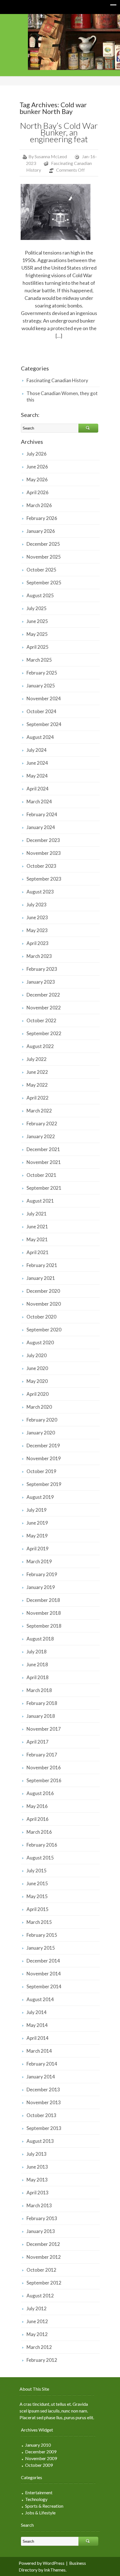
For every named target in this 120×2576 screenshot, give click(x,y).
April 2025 (38, 647)
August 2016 (40, 1793)
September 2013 (44, 2128)
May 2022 (37, 1085)
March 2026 (39, 505)
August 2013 (40, 2141)
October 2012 (41, 2270)
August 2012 (40, 2296)
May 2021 (37, 1239)
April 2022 (38, 1098)
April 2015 (38, 1909)
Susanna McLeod (51, 156)
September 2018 (44, 1626)
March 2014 (39, 2051)
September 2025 (44, 583)
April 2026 (38, 492)
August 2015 (40, 1858)
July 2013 (37, 2154)
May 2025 (37, 634)
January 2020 (41, 1433)
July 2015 (37, 1871)
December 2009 (41, 2452)
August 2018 (40, 1639)
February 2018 (42, 1703)
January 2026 (41, 531)
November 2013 (44, 2102)
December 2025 (43, 544)
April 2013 (38, 2193)
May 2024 (37, 776)
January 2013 (41, 2231)
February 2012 (42, 2360)
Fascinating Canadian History (57, 380)
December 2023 (43, 840)
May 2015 (37, 1896)
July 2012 (37, 2308)
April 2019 (38, 1549)
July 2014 (37, 2012)
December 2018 (43, 1600)
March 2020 (39, 1407)
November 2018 (44, 1613)
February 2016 (42, 1845)
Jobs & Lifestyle (40, 2513)
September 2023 (44, 879)
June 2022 (37, 1072)
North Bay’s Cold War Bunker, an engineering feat (59, 132)
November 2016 (44, 1768)
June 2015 (37, 1883)
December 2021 (43, 1149)
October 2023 (41, 866)
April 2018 (38, 1677)
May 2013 (37, 2180)
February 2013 (42, 2218)
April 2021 (38, 1252)
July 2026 (37, 454)
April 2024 (38, 789)
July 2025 (37, 608)
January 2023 (41, 982)
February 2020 (42, 1420)
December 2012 (43, 2244)
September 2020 (44, 1330)
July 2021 (37, 1214)
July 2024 (37, 750)
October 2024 (41, 711)
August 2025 (40, 595)
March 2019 (39, 1561)
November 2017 (44, 1729)
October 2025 (41, 570)
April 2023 (38, 943)
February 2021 (42, 1265)
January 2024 (41, 827)
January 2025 (41, 686)
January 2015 (41, 1948)
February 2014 (42, 2064)
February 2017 (42, 1755)
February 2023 (42, 969)
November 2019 (44, 1458)
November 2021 (44, 1162)
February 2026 (42, 518)
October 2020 (41, 1317)
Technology (36, 2499)
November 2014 (44, 1974)
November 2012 (44, 2257)
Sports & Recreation (44, 2506)
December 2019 (43, 1446)
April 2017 (38, 1742)
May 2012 (37, 2334)
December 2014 (43, 1961)
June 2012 (37, 2321)
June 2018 (37, 1664)
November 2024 (44, 698)
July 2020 (37, 1355)
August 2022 (40, 1046)
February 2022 (42, 1123)
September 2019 (44, 1484)
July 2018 (37, 1652)
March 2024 (39, 802)
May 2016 (37, 1806)
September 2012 (44, 2283)
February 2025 (42, 673)
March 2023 (39, 956)
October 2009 (39, 2465)
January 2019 (41, 1587)
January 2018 (41, 1716)
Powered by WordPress (42, 2563)
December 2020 (43, 1291)
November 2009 (41, 2458)
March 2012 (39, 2347)
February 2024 (42, 814)
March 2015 (39, 1922)
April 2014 (38, 2038)
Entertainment (39, 2492)
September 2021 (44, 1188)
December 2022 (43, 995)
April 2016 (38, 1819)
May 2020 (37, 1381)
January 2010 (38, 2445)
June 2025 (37, 621)
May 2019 (37, 1536)
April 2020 (38, 1394)
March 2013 (39, 2205)
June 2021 (37, 1227)
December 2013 (43, 2089)
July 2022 (37, 1059)
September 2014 (44, 1986)
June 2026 (37, 467)
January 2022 (41, 1136)
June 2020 (37, 1368)
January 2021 (41, 1278)
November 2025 (44, 557)
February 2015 (42, 1935)
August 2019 (40, 1497)
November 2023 (44, 853)
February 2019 (42, 1574)
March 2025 (39, 660)
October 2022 (41, 1020)
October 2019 (41, 1471)
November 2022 (44, 1008)
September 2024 (44, 724)
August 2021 (40, 1201)
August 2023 (40, 892)
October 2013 (41, 2115)
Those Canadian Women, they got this (62, 396)
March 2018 (39, 1690)
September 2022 (44, 1033)
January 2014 (41, 2077)
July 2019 (37, 1510)
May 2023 (37, 930)
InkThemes (55, 2570)
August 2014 (40, 1999)
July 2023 (37, 905)
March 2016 (39, 1832)
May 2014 (37, 2025)
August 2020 (40, 1342)
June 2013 (37, 2167)
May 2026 (37, 480)
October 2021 (41, 1175)
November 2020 (44, 1304)
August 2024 (40, 737)
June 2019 (37, 1523)
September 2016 (44, 1780)
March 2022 (39, 1111)
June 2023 (37, 917)
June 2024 (37, 763)
